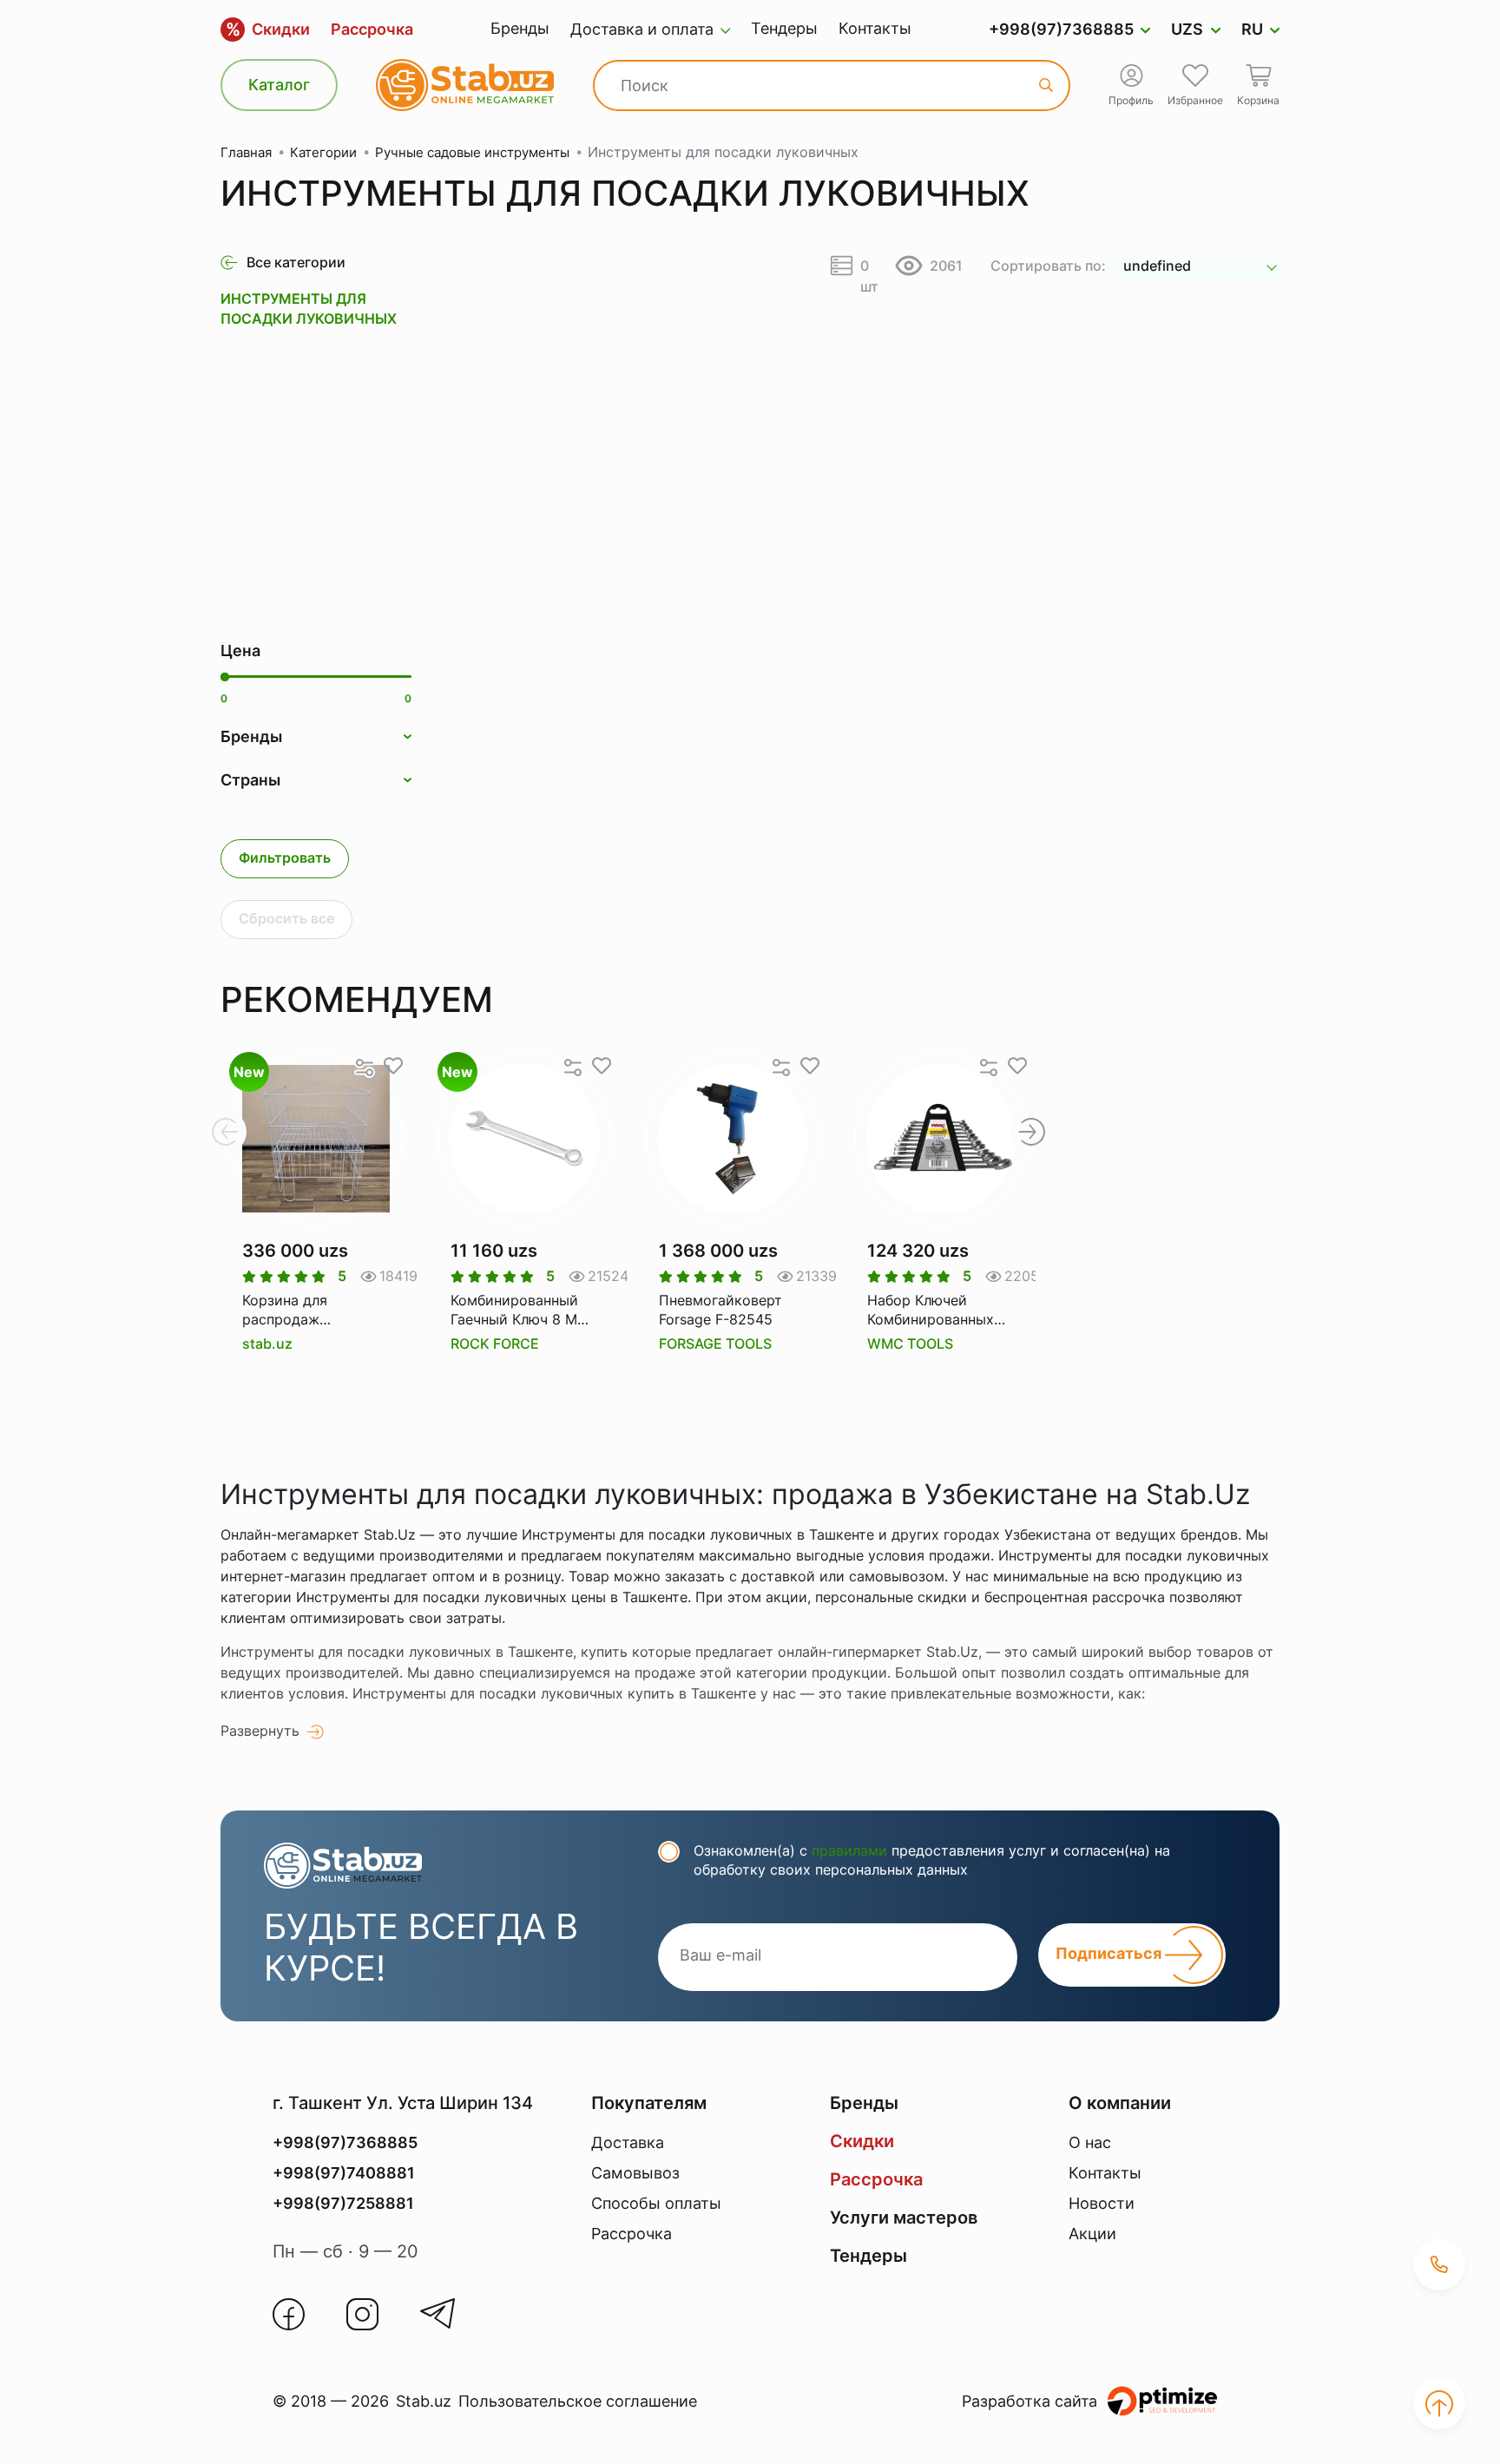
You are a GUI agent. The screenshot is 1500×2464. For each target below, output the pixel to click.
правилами (849, 1850)
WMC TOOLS (910, 1344)
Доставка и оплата (642, 29)
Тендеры (784, 28)
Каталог (279, 85)
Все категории (296, 262)
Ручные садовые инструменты (472, 152)
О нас (1090, 2142)
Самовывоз (635, 2173)
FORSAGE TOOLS (715, 1344)
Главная (246, 152)
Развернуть (260, 1731)
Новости (1102, 2203)
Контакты (875, 28)
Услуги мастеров (904, 2218)
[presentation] (225, 1132)
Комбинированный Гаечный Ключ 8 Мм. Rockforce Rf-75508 (521, 1311)
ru (1252, 29)
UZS (1187, 29)
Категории (323, 152)
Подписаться (1110, 1953)
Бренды (520, 28)
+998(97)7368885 (1061, 29)
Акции (1092, 2234)
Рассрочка (372, 29)
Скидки (268, 30)
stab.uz (267, 1344)
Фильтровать (285, 857)
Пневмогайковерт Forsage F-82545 (720, 1310)
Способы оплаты (656, 2203)
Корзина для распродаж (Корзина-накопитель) (285, 1311)
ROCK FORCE (495, 1344)
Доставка (628, 2142)
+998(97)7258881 (343, 2203)
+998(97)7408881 (344, 2173)
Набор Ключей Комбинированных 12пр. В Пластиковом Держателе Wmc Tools (940, 1311)
